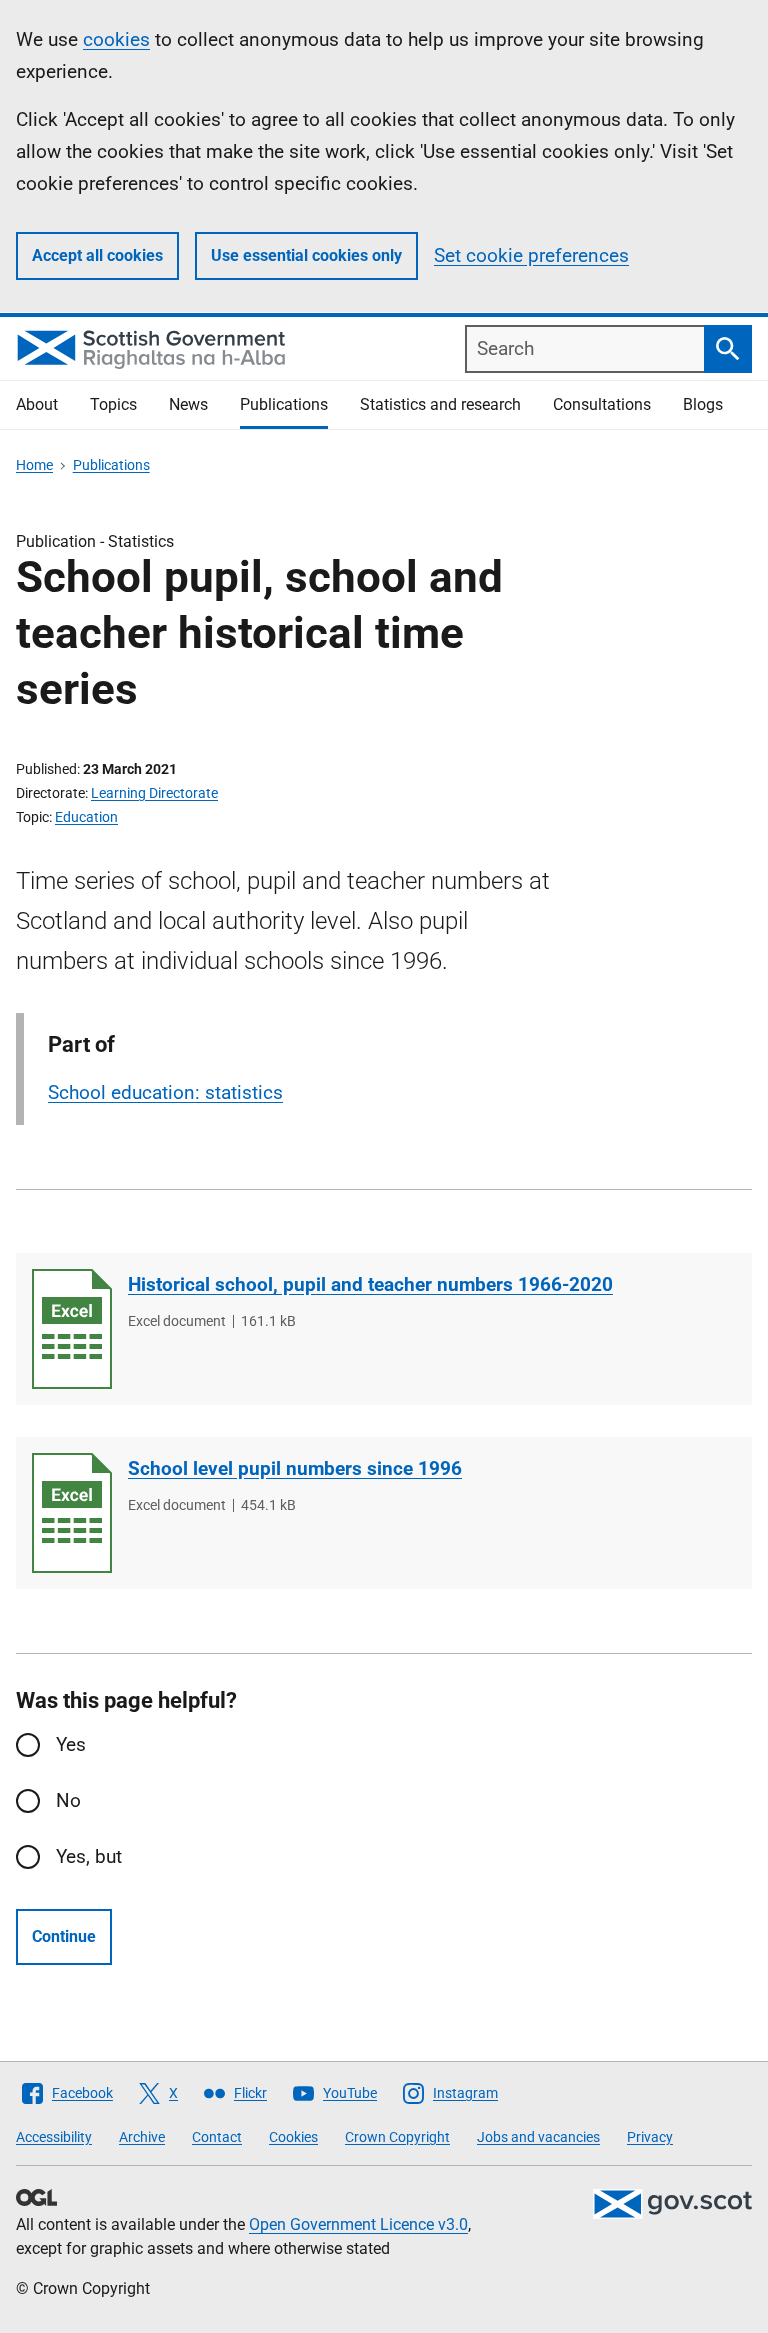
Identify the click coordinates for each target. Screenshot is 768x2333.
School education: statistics (165, 1092)
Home (34, 465)
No (68, 1800)
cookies (116, 39)
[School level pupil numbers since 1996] (72, 1513)
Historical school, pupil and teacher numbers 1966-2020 (370, 1284)
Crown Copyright (397, 2137)
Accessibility (54, 2137)
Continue (64, 1936)
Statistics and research (440, 404)
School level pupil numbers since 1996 (295, 1468)
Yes (71, 1744)
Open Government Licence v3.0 (358, 2224)
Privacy (650, 2137)
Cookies (293, 2137)
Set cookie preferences (531, 255)
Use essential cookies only (306, 255)
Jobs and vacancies (538, 2137)
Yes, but (89, 1856)
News (188, 404)
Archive (142, 2137)
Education (86, 817)
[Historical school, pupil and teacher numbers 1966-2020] (72, 1329)
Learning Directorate (154, 793)
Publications (284, 404)
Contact (217, 2137)
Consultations (602, 404)
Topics (113, 404)
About (37, 404)
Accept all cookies (97, 255)
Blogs (703, 404)
